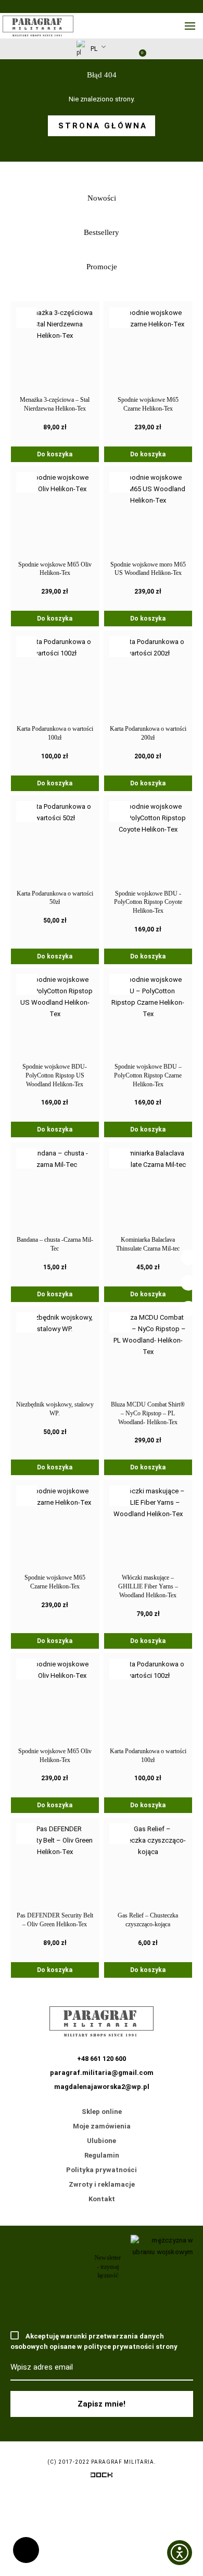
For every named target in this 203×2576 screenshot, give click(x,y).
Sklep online (102, 2112)
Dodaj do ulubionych (27, 318)
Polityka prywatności (102, 2170)
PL (93, 48)
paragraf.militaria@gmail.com (102, 2073)
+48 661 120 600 (26, 2550)
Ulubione (102, 2141)
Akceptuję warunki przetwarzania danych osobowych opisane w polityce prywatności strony (94, 2341)
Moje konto (122, 49)
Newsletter (114, 51)
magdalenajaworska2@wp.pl (102, 2087)
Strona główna (103, 126)
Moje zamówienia (102, 2126)
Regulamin (102, 2155)
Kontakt (102, 2199)
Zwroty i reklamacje (102, 2184)
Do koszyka (55, 454)
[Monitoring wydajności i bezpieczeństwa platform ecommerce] (102, 2477)
